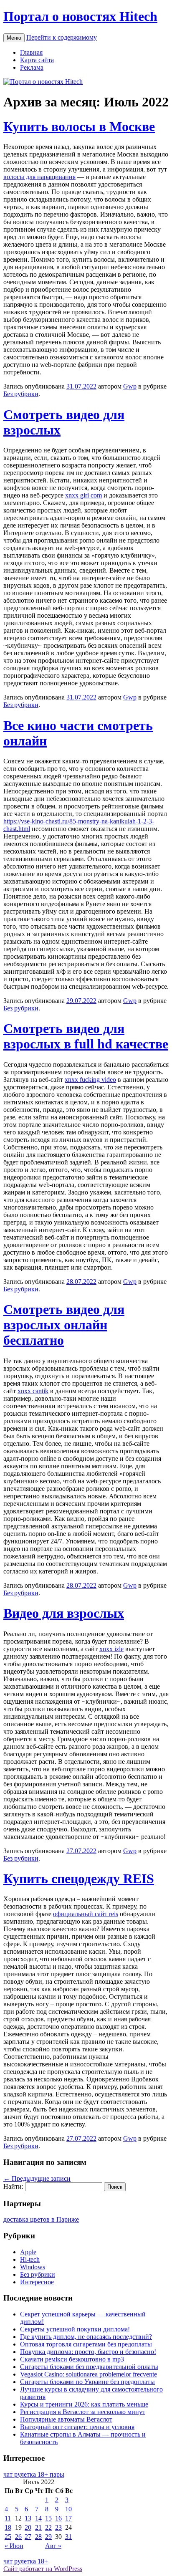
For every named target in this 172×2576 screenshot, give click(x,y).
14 (38, 2518)
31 (68, 2537)
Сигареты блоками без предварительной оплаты (89, 2367)
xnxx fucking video (90, 1080)
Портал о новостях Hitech (80, 16)
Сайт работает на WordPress (43, 2569)
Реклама (32, 67)
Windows (33, 2267)
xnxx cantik (33, 1391)
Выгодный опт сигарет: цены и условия (77, 2427)
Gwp (130, 386)
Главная (31, 52)
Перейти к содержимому (62, 37)
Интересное (37, 2282)
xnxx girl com (83, 495)
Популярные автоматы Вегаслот (66, 2419)
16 (58, 2518)
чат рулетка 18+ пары (34, 2474)
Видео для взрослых (64, 1613)
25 (8, 2537)
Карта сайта (37, 60)
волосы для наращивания (39, 177)
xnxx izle (111, 1649)
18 (8, 2527)
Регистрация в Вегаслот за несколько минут (83, 2412)
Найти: (13, 2186)
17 (68, 2518)
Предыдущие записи (37, 2178)
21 (38, 2527)
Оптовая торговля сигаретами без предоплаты (86, 2344)
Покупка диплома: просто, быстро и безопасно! (88, 2352)
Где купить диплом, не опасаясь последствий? (86, 2337)
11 (8, 2518)
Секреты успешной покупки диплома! (75, 2329)
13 (28, 2518)
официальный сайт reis (86, 1914)
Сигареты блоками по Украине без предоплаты (87, 2382)
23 (58, 2527)
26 (18, 2537)
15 (48, 2518)
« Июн (14, 2546)
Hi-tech (30, 2259)
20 (28, 2527)
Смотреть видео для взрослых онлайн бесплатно (64, 1325)
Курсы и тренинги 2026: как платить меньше (84, 2404)
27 (28, 2537)
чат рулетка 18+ (26, 2561)
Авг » (53, 2546)
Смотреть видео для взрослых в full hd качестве (86, 1036)
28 (38, 2537)
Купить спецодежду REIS (79, 1879)
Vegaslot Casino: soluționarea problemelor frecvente (89, 2374)
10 (68, 2509)
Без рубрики (21, 394)
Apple (28, 2252)
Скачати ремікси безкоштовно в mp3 (72, 2359)
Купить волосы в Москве (79, 126)
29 (48, 2537)
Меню (14, 38)
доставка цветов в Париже (41, 2219)
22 (48, 2527)
